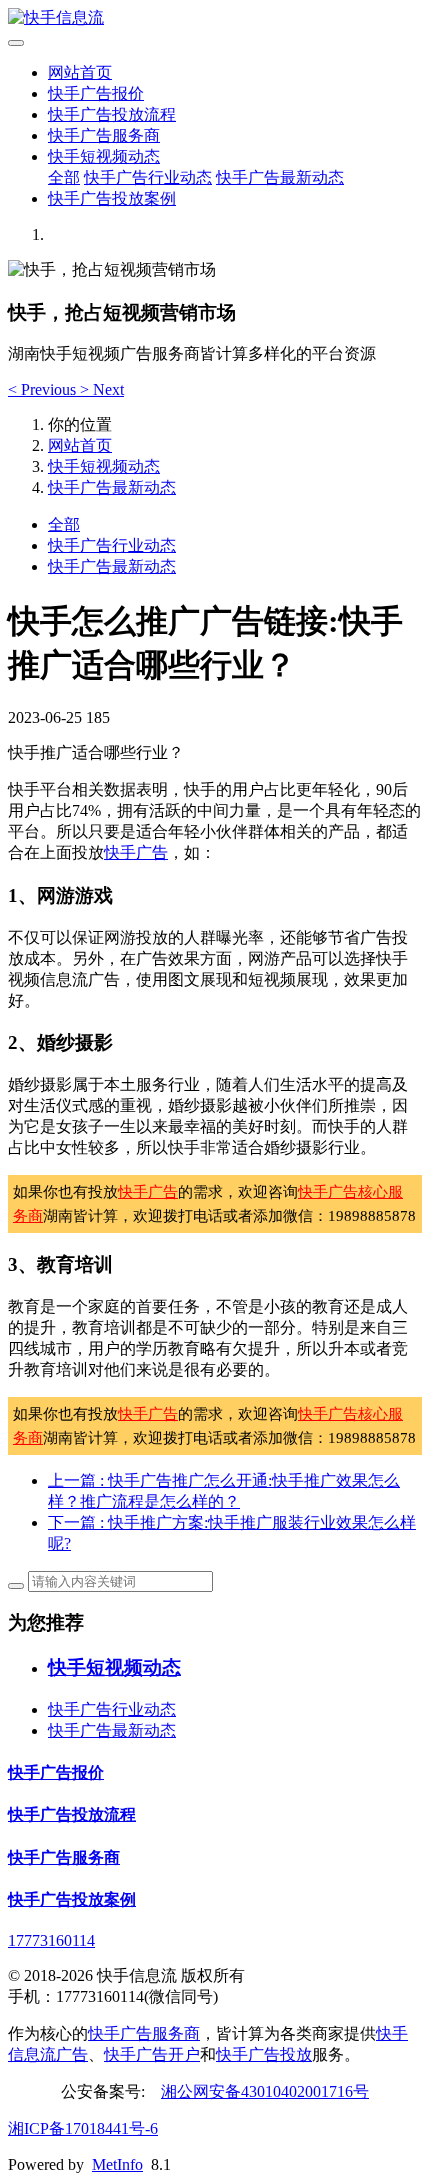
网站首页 (80, 72)
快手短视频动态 (104, 156)
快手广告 (136, 852)
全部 (64, 177)
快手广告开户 (152, 2054)
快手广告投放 (264, 2054)
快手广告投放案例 (112, 198)
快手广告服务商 (104, 135)
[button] (44, 389)
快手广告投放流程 (112, 114)
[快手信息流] (215, 18)
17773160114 (51, 1940)
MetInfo (117, 2164)
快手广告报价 (96, 93)
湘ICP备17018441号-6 (83, 2128)
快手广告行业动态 (148, 177)
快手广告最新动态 (280, 177)
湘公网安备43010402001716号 (265, 2091)
